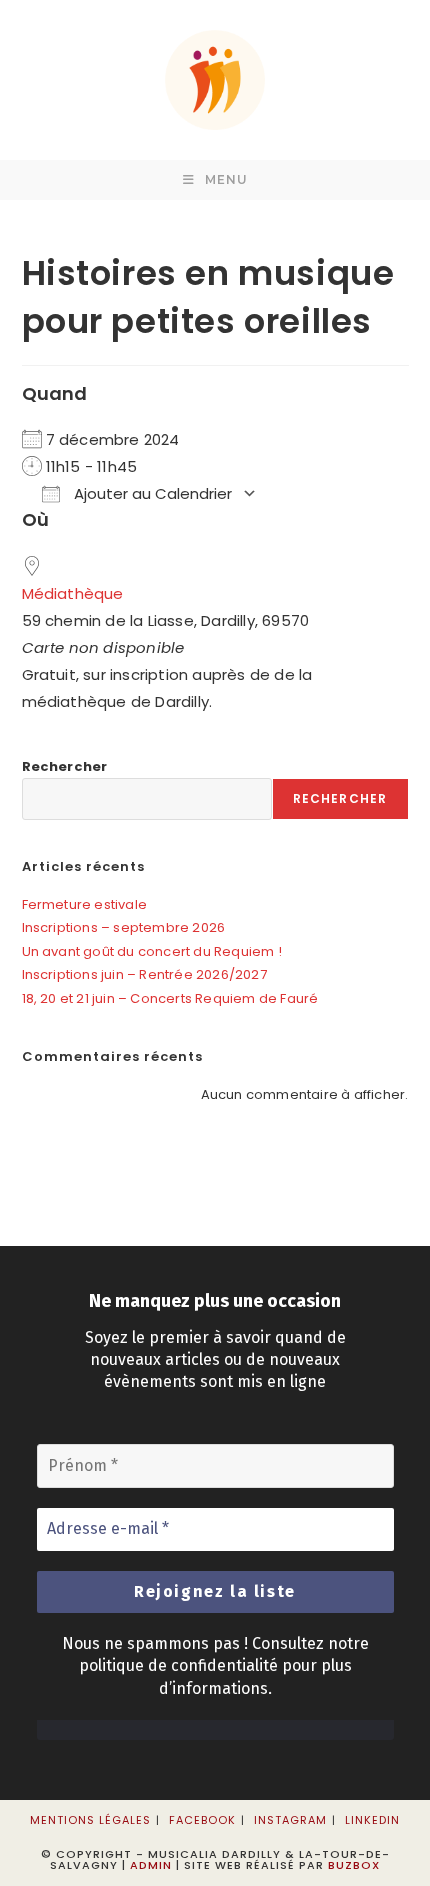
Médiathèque (73, 593)
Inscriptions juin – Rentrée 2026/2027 (144, 974)
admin (151, 1865)
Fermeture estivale (85, 904)
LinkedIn (372, 1820)
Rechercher (65, 766)
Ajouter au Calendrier (151, 493)
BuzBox (354, 1865)
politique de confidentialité (178, 1665)
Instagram (290, 1820)
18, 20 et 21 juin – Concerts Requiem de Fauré (170, 998)
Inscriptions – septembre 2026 (124, 927)
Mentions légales (90, 1820)
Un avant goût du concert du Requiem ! (152, 951)
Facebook (202, 1820)
